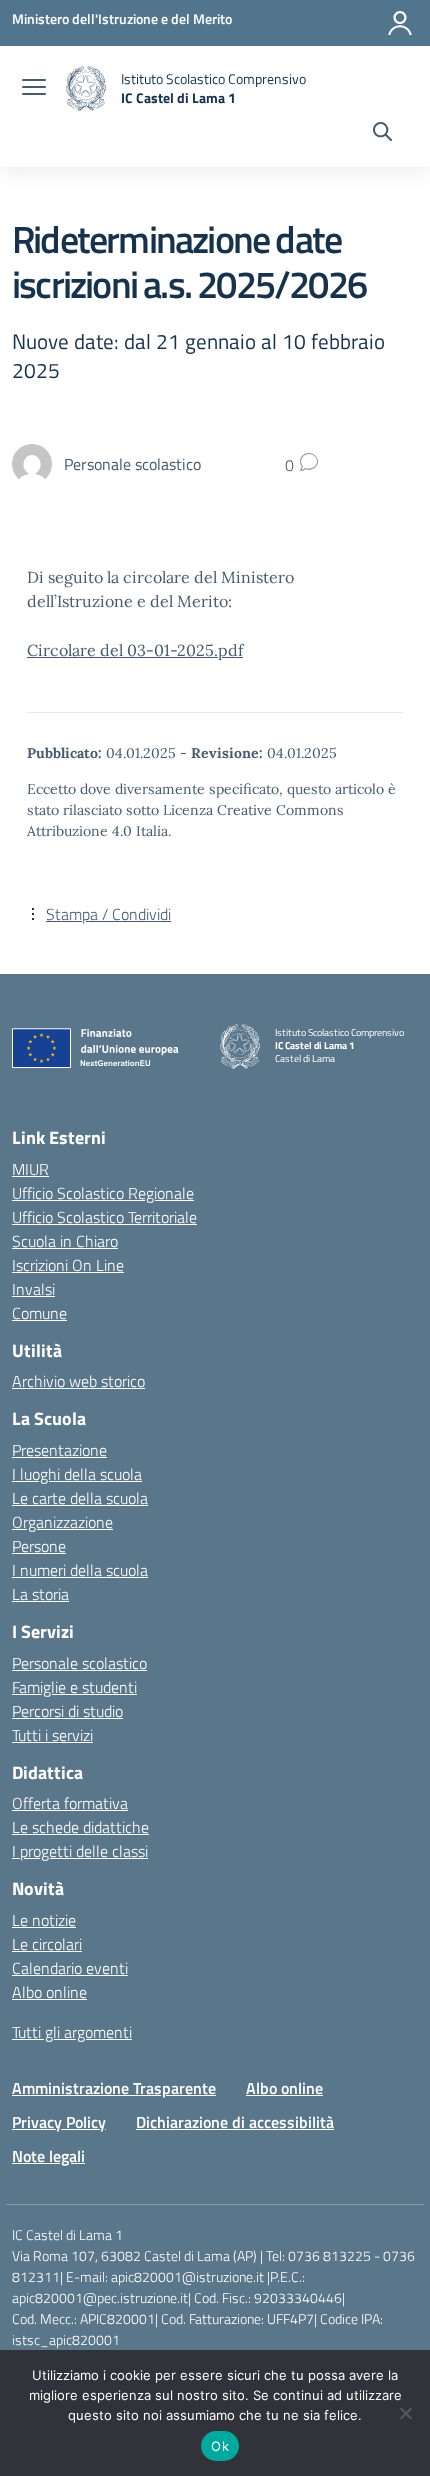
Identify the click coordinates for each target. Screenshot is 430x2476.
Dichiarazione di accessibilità (235, 2122)
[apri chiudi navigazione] (34, 89)
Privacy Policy (59, 2122)
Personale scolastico (79, 1663)
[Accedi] (400, 23)
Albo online (49, 1992)
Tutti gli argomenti (72, 2032)
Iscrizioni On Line (68, 1265)
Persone (39, 1546)
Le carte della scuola (80, 1498)
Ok (220, 2446)
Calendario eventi (70, 1968)
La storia (40, 1594)
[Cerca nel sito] (382, 134)
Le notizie (44, 1920)
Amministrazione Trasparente (114, 2088)
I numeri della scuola (80, 1570)
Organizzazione (62, 1522)
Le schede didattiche (80, 1827)
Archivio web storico (78, 1381)
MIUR (30, 1169)
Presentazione (59, 1450)
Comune (39, 1313)
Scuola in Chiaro (65, 1241)
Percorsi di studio (67, 1711)
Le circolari (47, 1944)
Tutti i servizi (52, 1735)
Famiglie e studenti (74, 1687)
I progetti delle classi (80, 1851)
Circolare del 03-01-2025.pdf (135, 650)
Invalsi (33, 1289)
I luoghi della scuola (77, 1474)
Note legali (48, 2156)
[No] (405, 2413)
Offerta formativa (70, 1803)
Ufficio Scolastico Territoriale (104, 1217)
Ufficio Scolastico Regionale (103, 1193)
